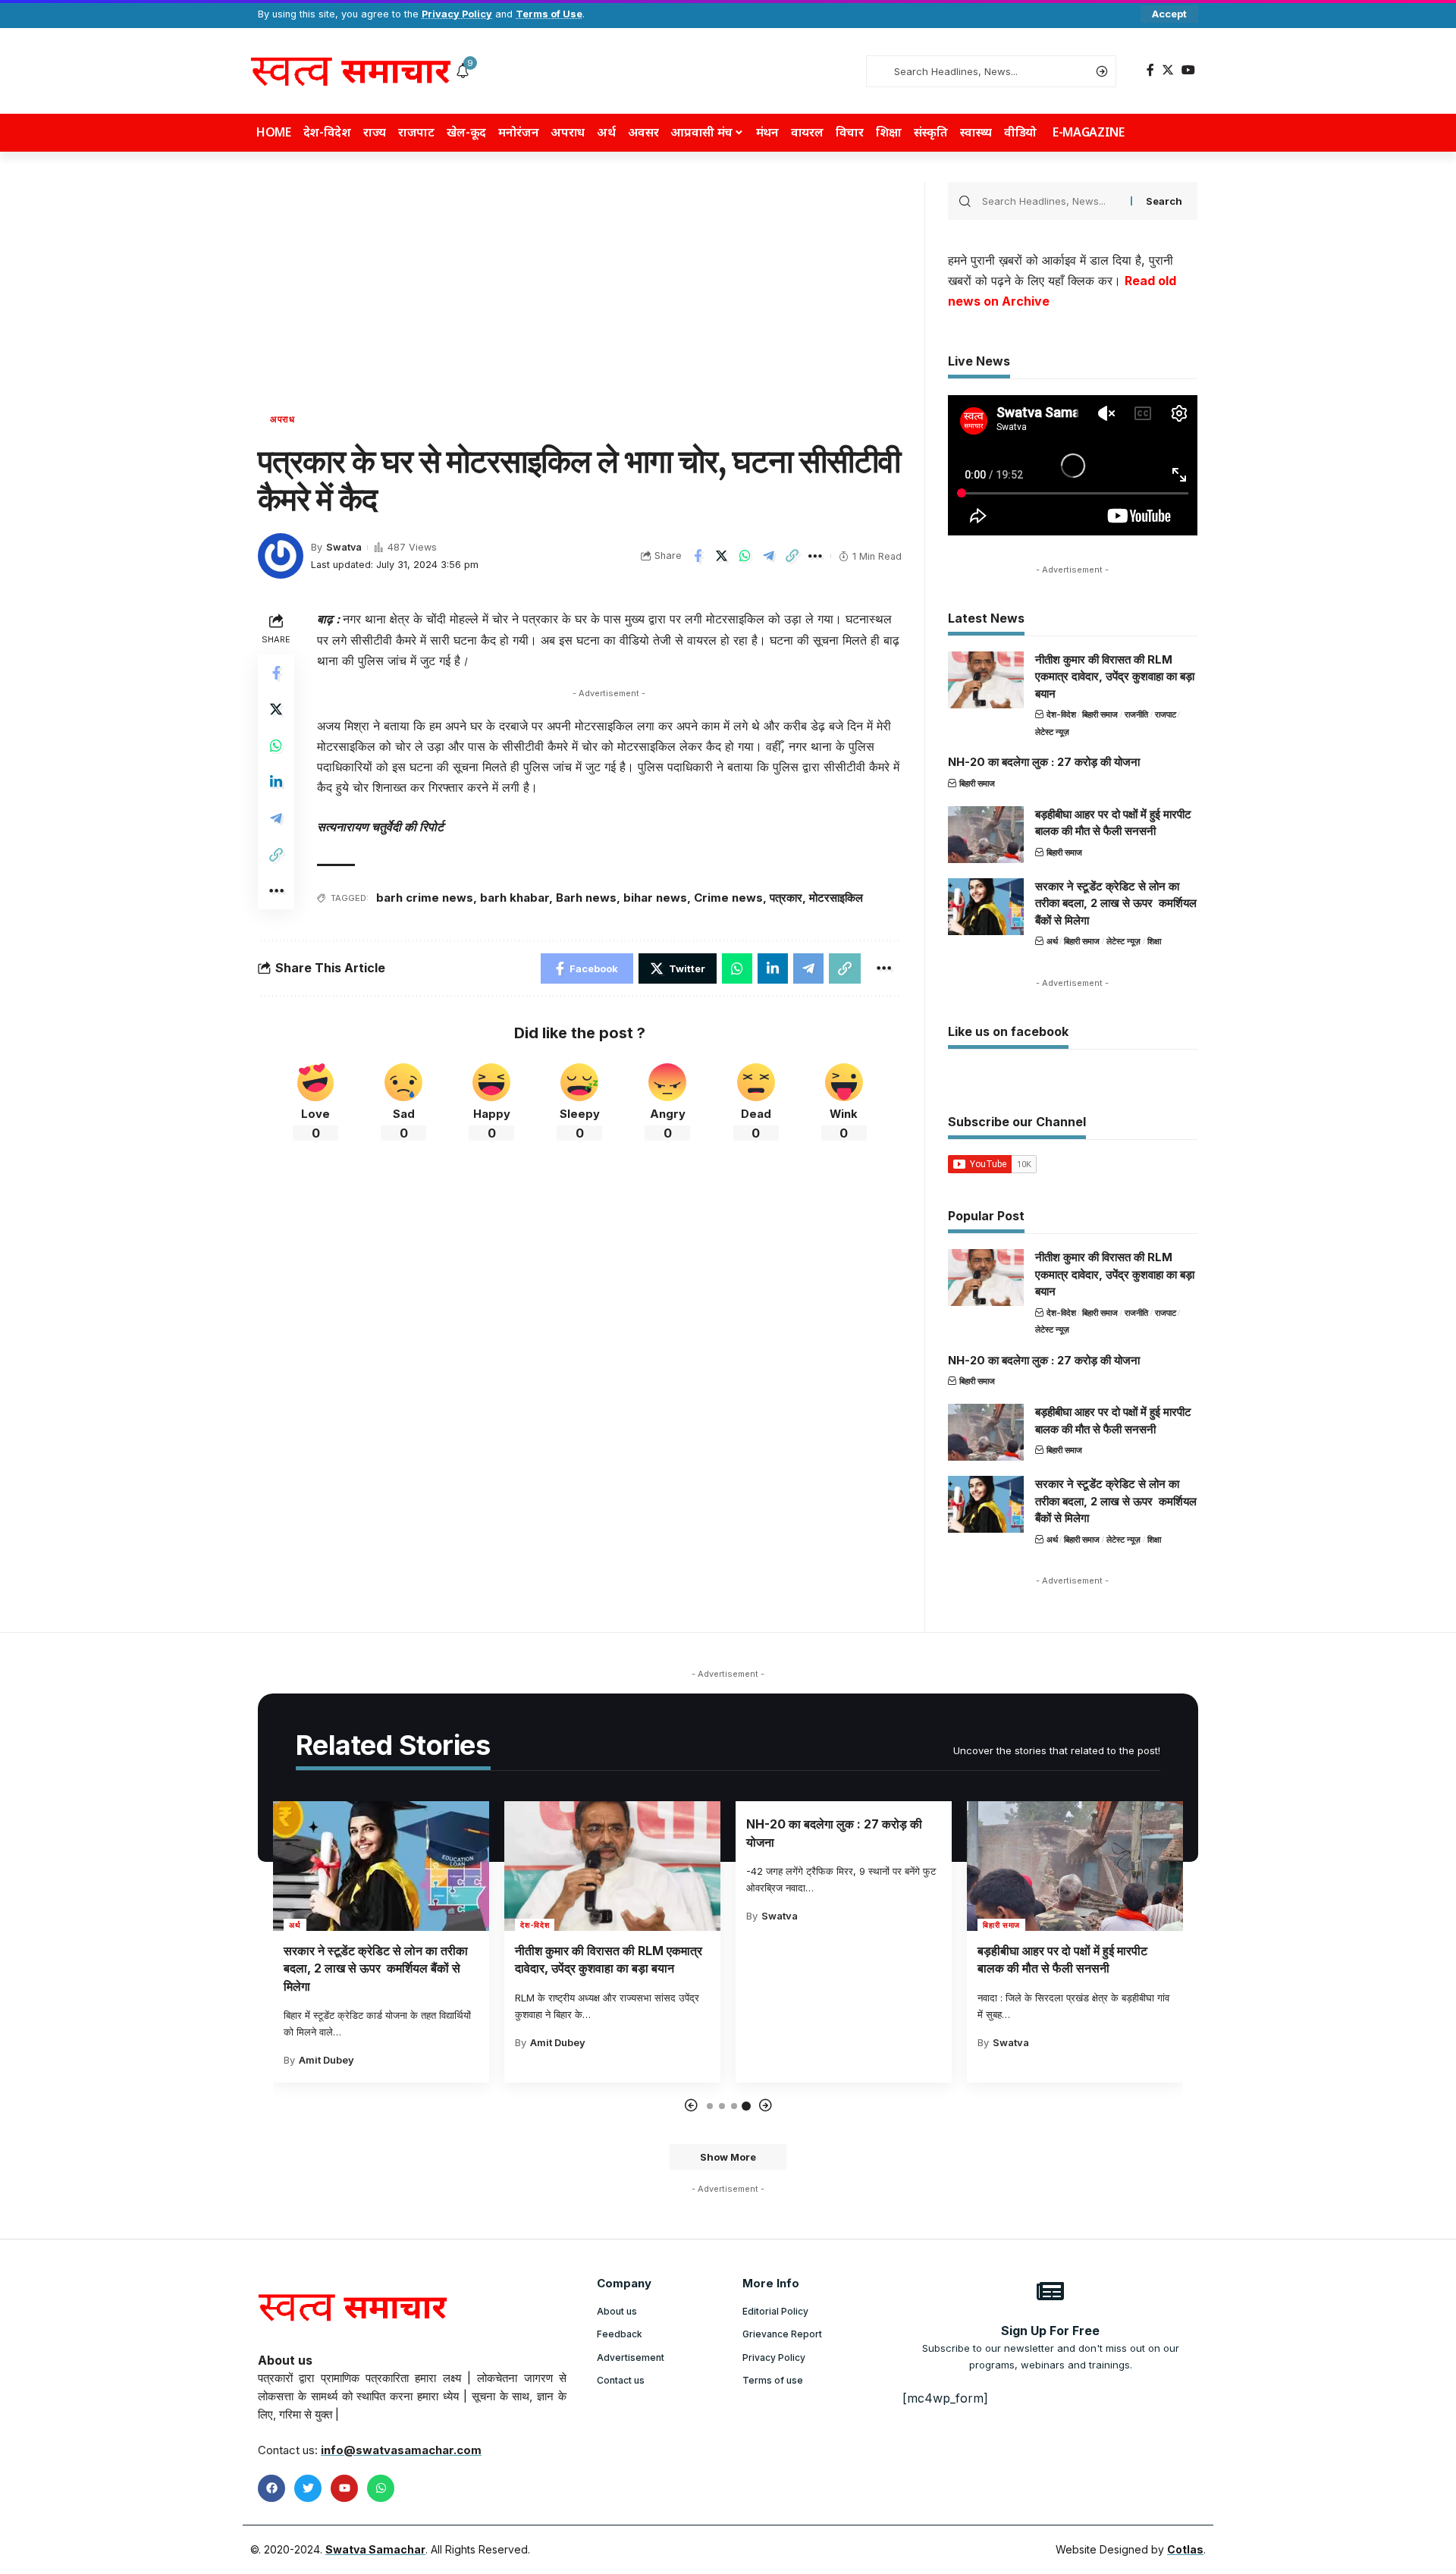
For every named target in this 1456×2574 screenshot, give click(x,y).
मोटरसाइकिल (836, 898)
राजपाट (1166, 714)
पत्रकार (786, 898)
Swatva (344, 547)
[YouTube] (1188, 70)
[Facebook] (1150, 70)
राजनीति (1136, 714)
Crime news (728, 898)
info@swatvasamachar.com (401, 2450)
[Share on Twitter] (721, 556)
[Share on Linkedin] (276, 782)
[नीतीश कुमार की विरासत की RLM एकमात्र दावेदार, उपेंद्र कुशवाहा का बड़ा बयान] (986, 680)
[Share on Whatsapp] (745, 556)
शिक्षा (1154, 941)
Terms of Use (549, 14)
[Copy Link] (792, 556)
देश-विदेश (1061, 714)
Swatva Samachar (375, 2549)
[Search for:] (1051, 201)
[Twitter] (1168, 70)
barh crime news (425, 898)
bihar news (655, 898)
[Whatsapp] (381, 2488)
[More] (815, 556)
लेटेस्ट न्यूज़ (1052, 732)
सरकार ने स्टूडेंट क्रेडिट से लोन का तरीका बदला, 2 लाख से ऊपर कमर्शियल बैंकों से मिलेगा (1116, 903)
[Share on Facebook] (698, 556)
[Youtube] (344, 2488)
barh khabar (515, 898)
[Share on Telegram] (768, 556)
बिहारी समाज (1100, 714)
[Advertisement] (580, 296)
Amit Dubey (326, 2060)
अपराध (282, 419)
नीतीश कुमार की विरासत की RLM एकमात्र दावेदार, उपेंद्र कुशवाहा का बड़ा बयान (1115, 676)
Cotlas (1185, 2549)
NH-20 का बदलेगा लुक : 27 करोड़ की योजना (1044, 762)
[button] (691, 2106)
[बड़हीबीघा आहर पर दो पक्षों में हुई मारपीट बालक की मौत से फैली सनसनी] (986, 835)
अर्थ (1052, 941)
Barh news (586, 898)
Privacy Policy (457, 14)
